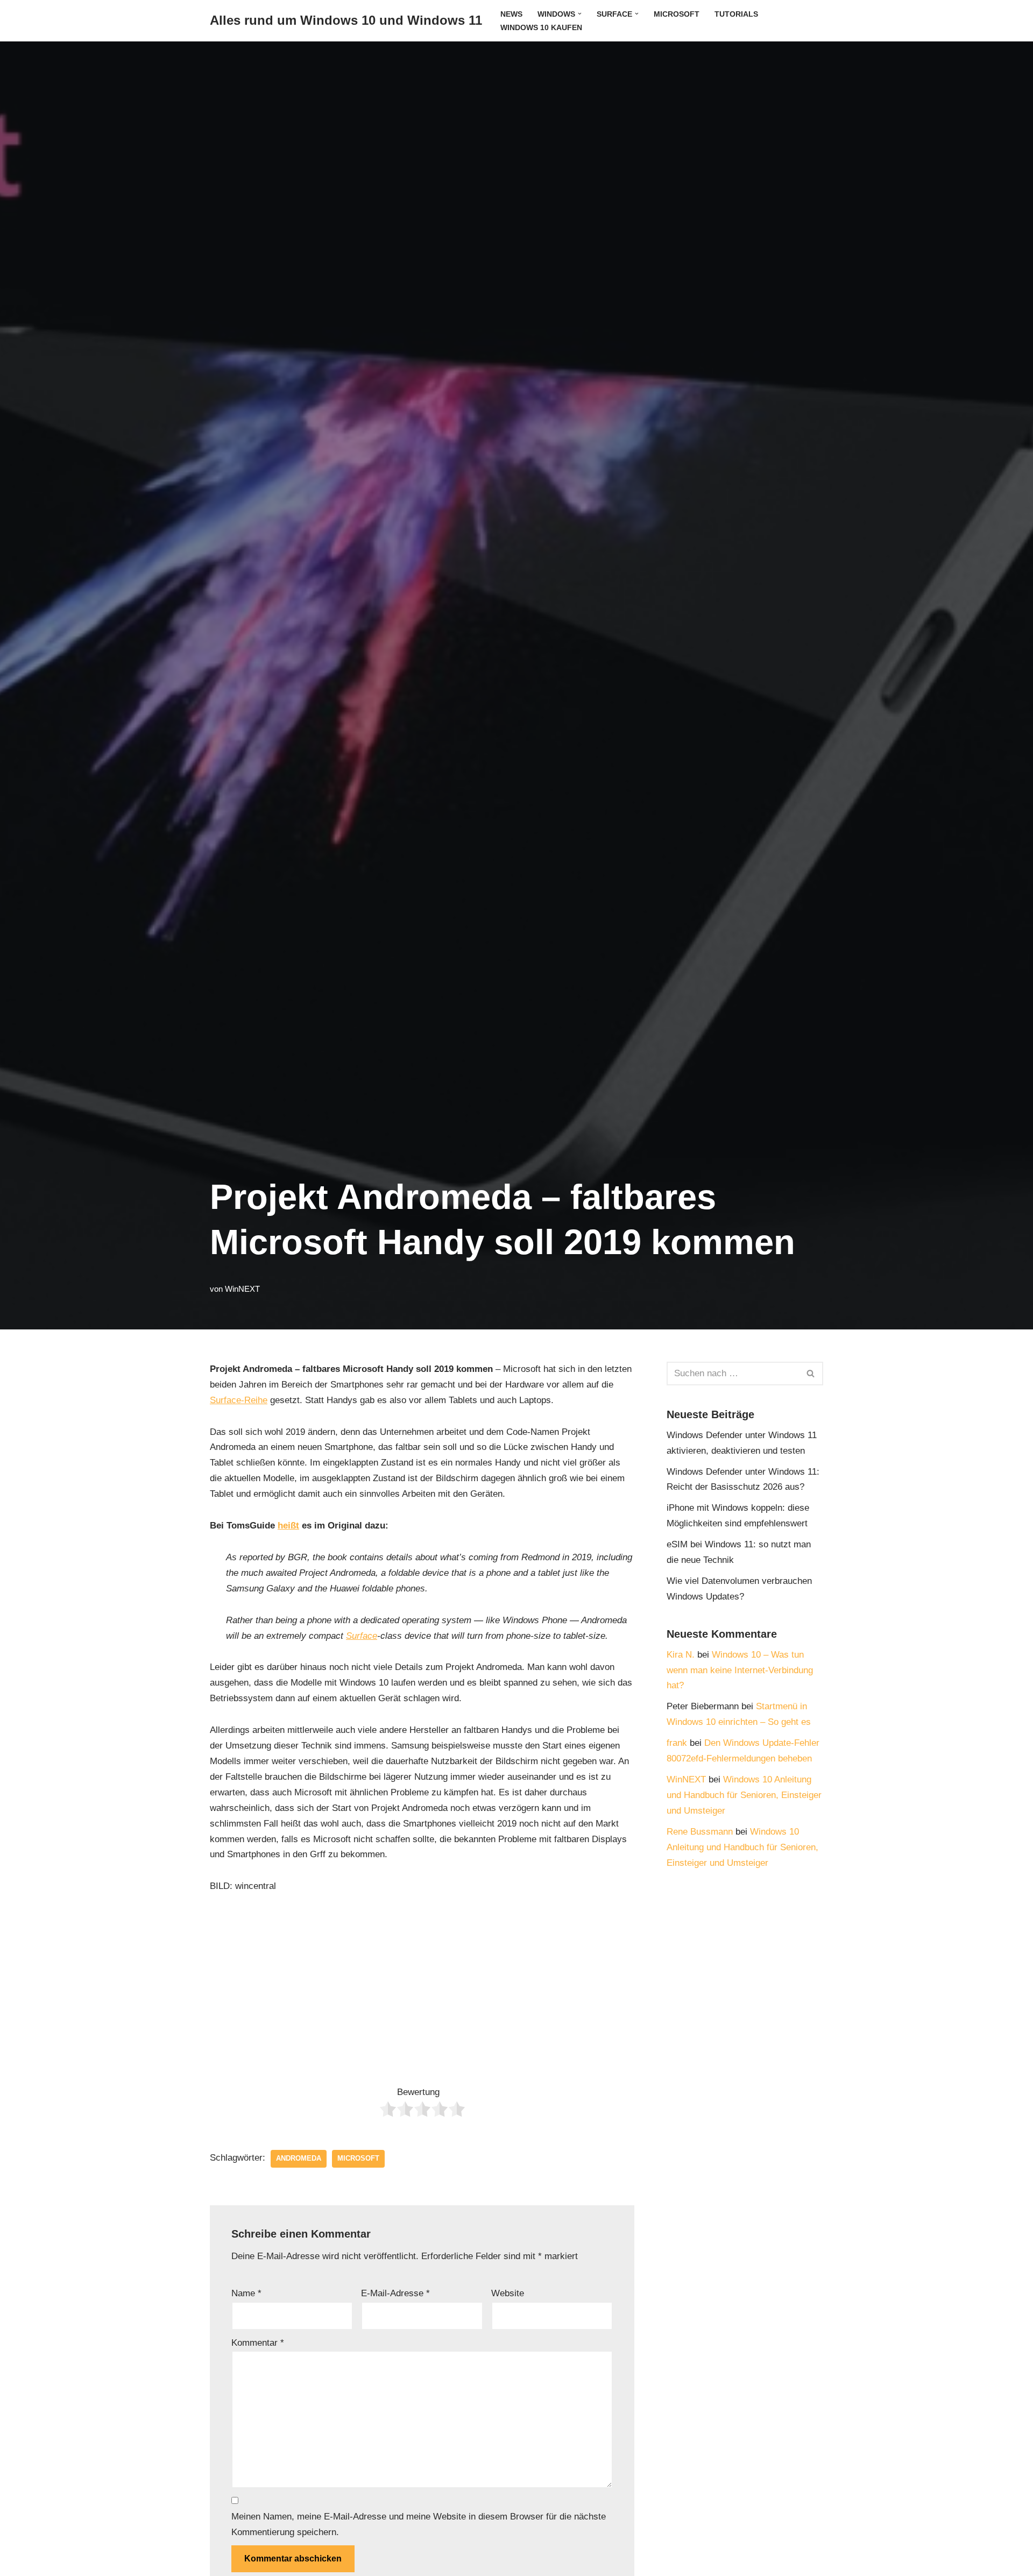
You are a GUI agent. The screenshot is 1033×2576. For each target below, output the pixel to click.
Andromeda (299, 2158)
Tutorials (736, 14)
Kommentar (258, 2343)
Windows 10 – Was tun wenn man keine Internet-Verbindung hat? (740, 1670)
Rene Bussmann (700, 1832)
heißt (288, 1526)
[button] (580, 14)
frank (677, 1743)
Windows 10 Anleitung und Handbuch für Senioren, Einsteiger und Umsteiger (744, 1795)
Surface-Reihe (239, 1400)
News (511, 14)
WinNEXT (242, 1289)
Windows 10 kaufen (541, 28)
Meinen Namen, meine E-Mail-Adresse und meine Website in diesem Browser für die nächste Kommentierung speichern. (419, 2524)
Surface (362, 1636)
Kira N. (681, 1655)
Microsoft (677, 14)
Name (246, 2293)
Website (508, 2293)
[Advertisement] (422, 1986)
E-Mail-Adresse (395, 2293)
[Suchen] (811, 1374)
